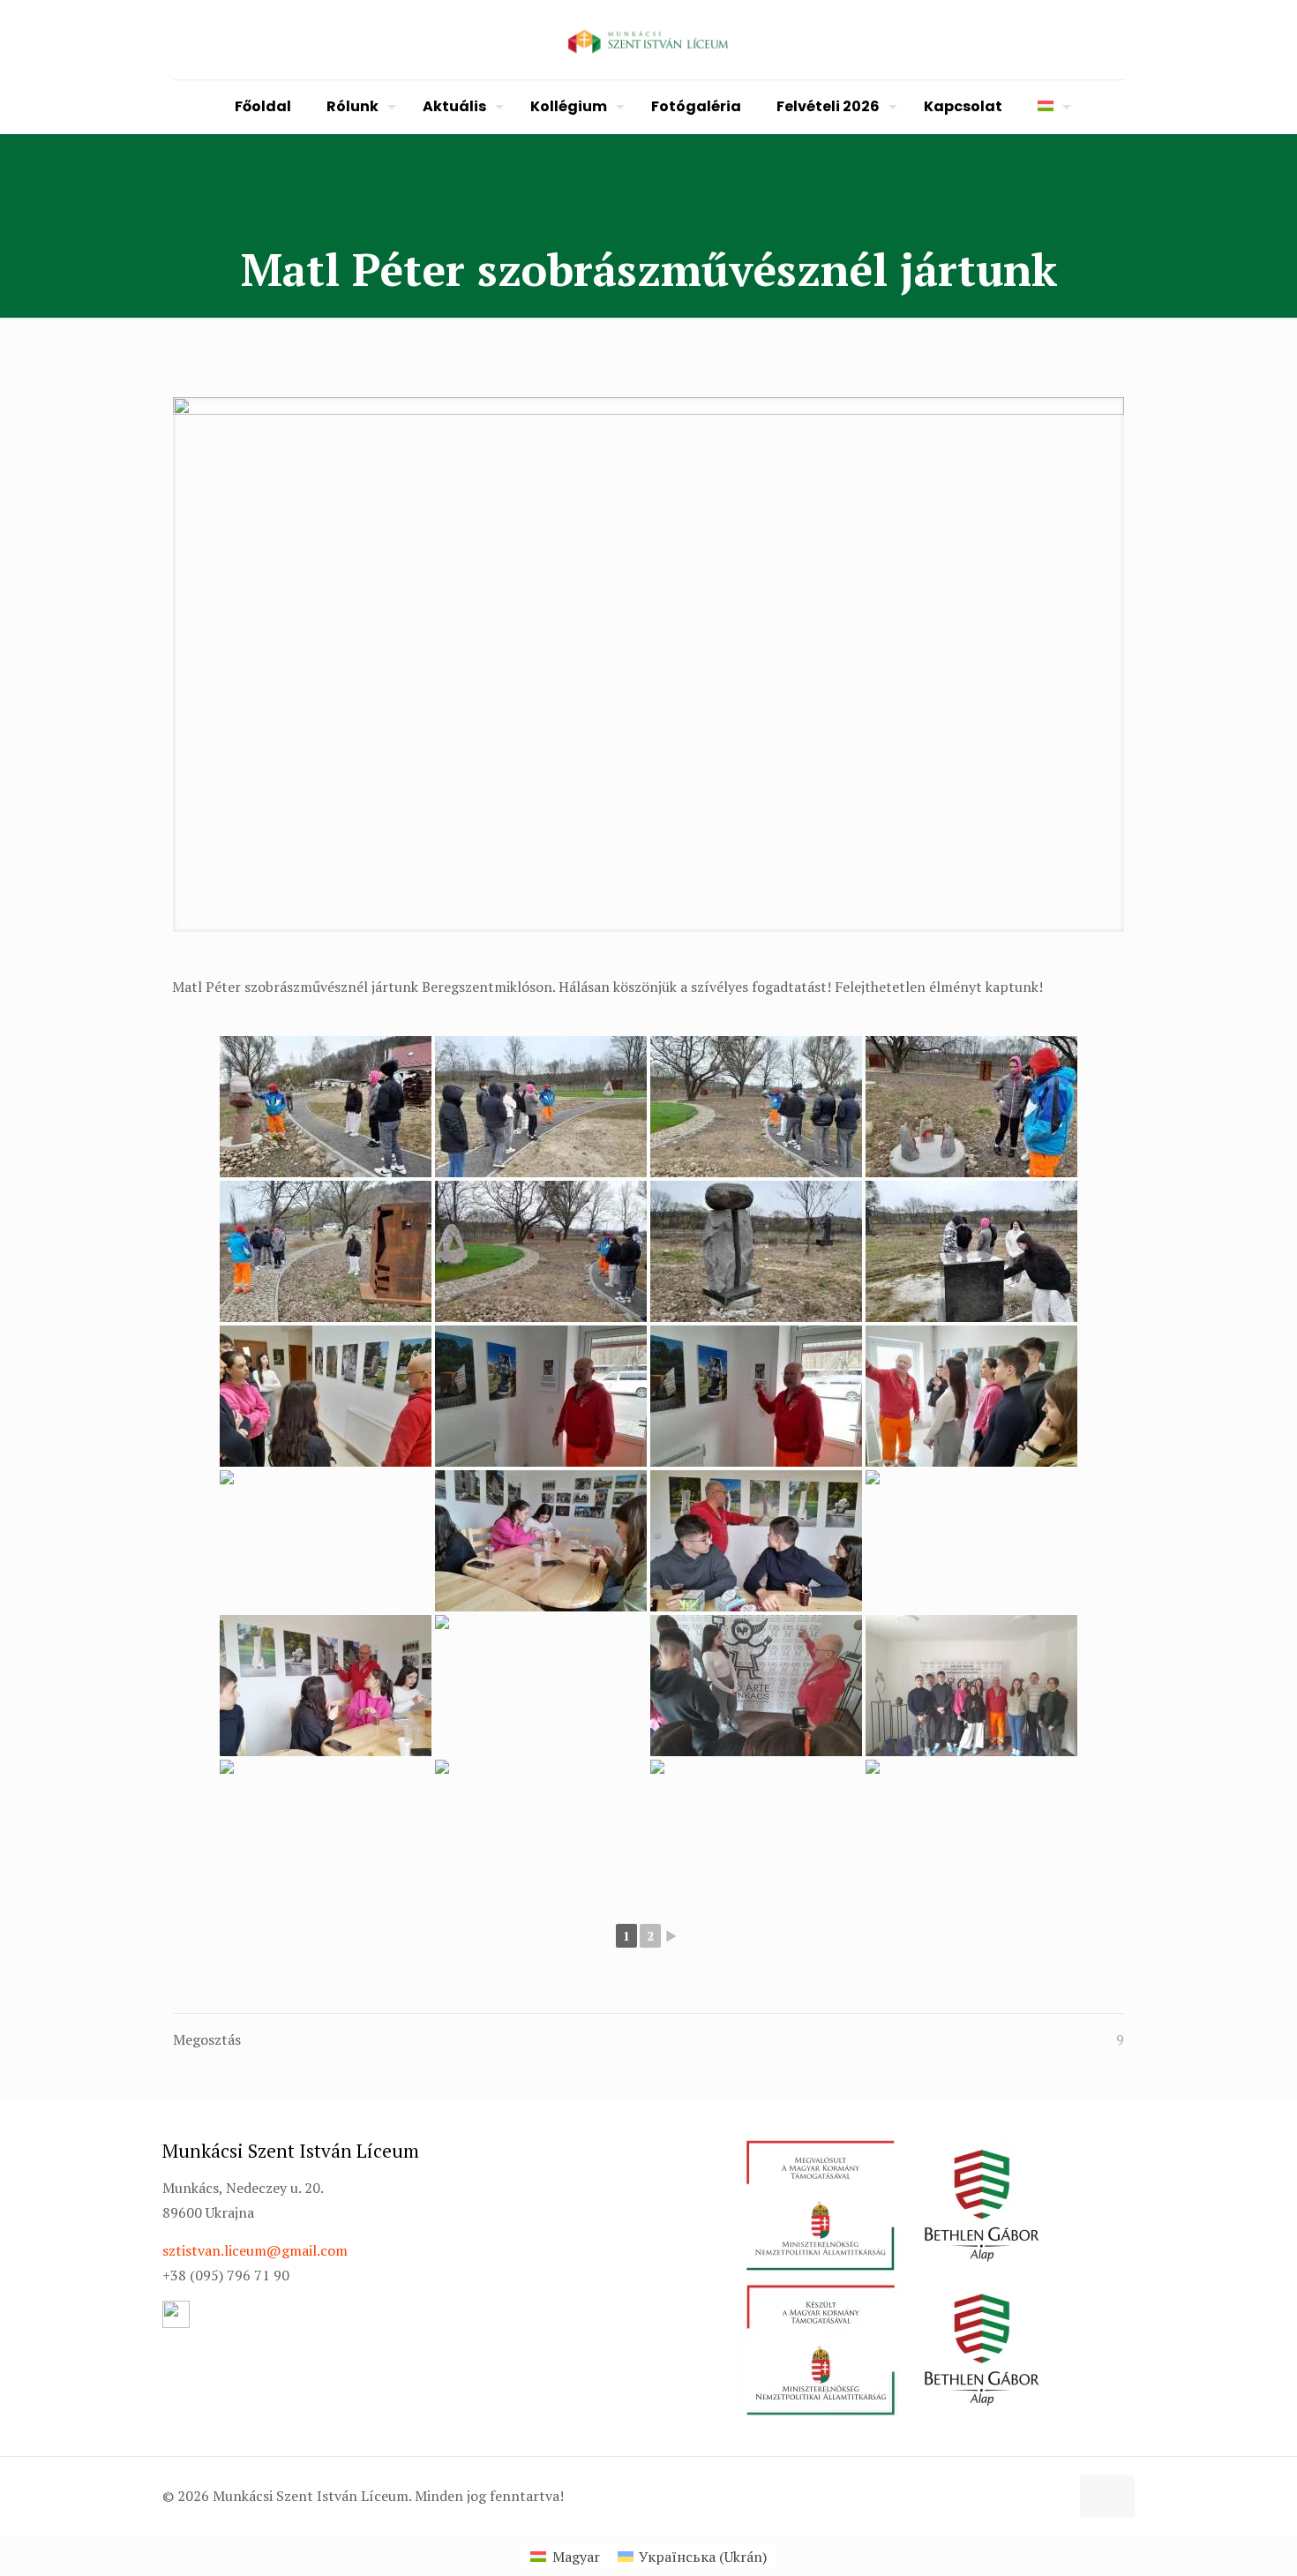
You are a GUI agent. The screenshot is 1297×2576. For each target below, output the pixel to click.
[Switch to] (1050, 107)
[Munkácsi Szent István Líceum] (648, 40)
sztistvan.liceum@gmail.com (255, 2250)
